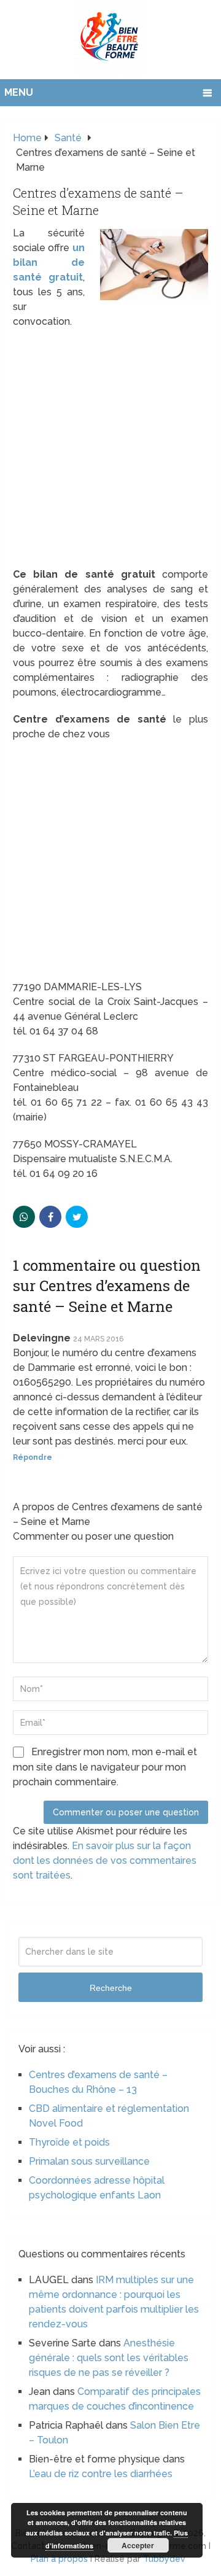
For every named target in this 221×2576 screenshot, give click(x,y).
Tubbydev (164, 2559)
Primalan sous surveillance (89, 2161)
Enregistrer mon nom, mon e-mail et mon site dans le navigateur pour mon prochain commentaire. (105, 1767)
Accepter (138, 2545)
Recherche (111, 1988)
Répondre (33, 1457)
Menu (19, 92)
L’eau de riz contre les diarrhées (101, 2474)
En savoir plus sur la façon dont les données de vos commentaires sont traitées (105, 1860)
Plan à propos (59, 2559)
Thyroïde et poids (69, 2142)
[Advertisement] (110, 452)
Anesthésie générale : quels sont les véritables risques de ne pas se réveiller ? (109, 2358)
